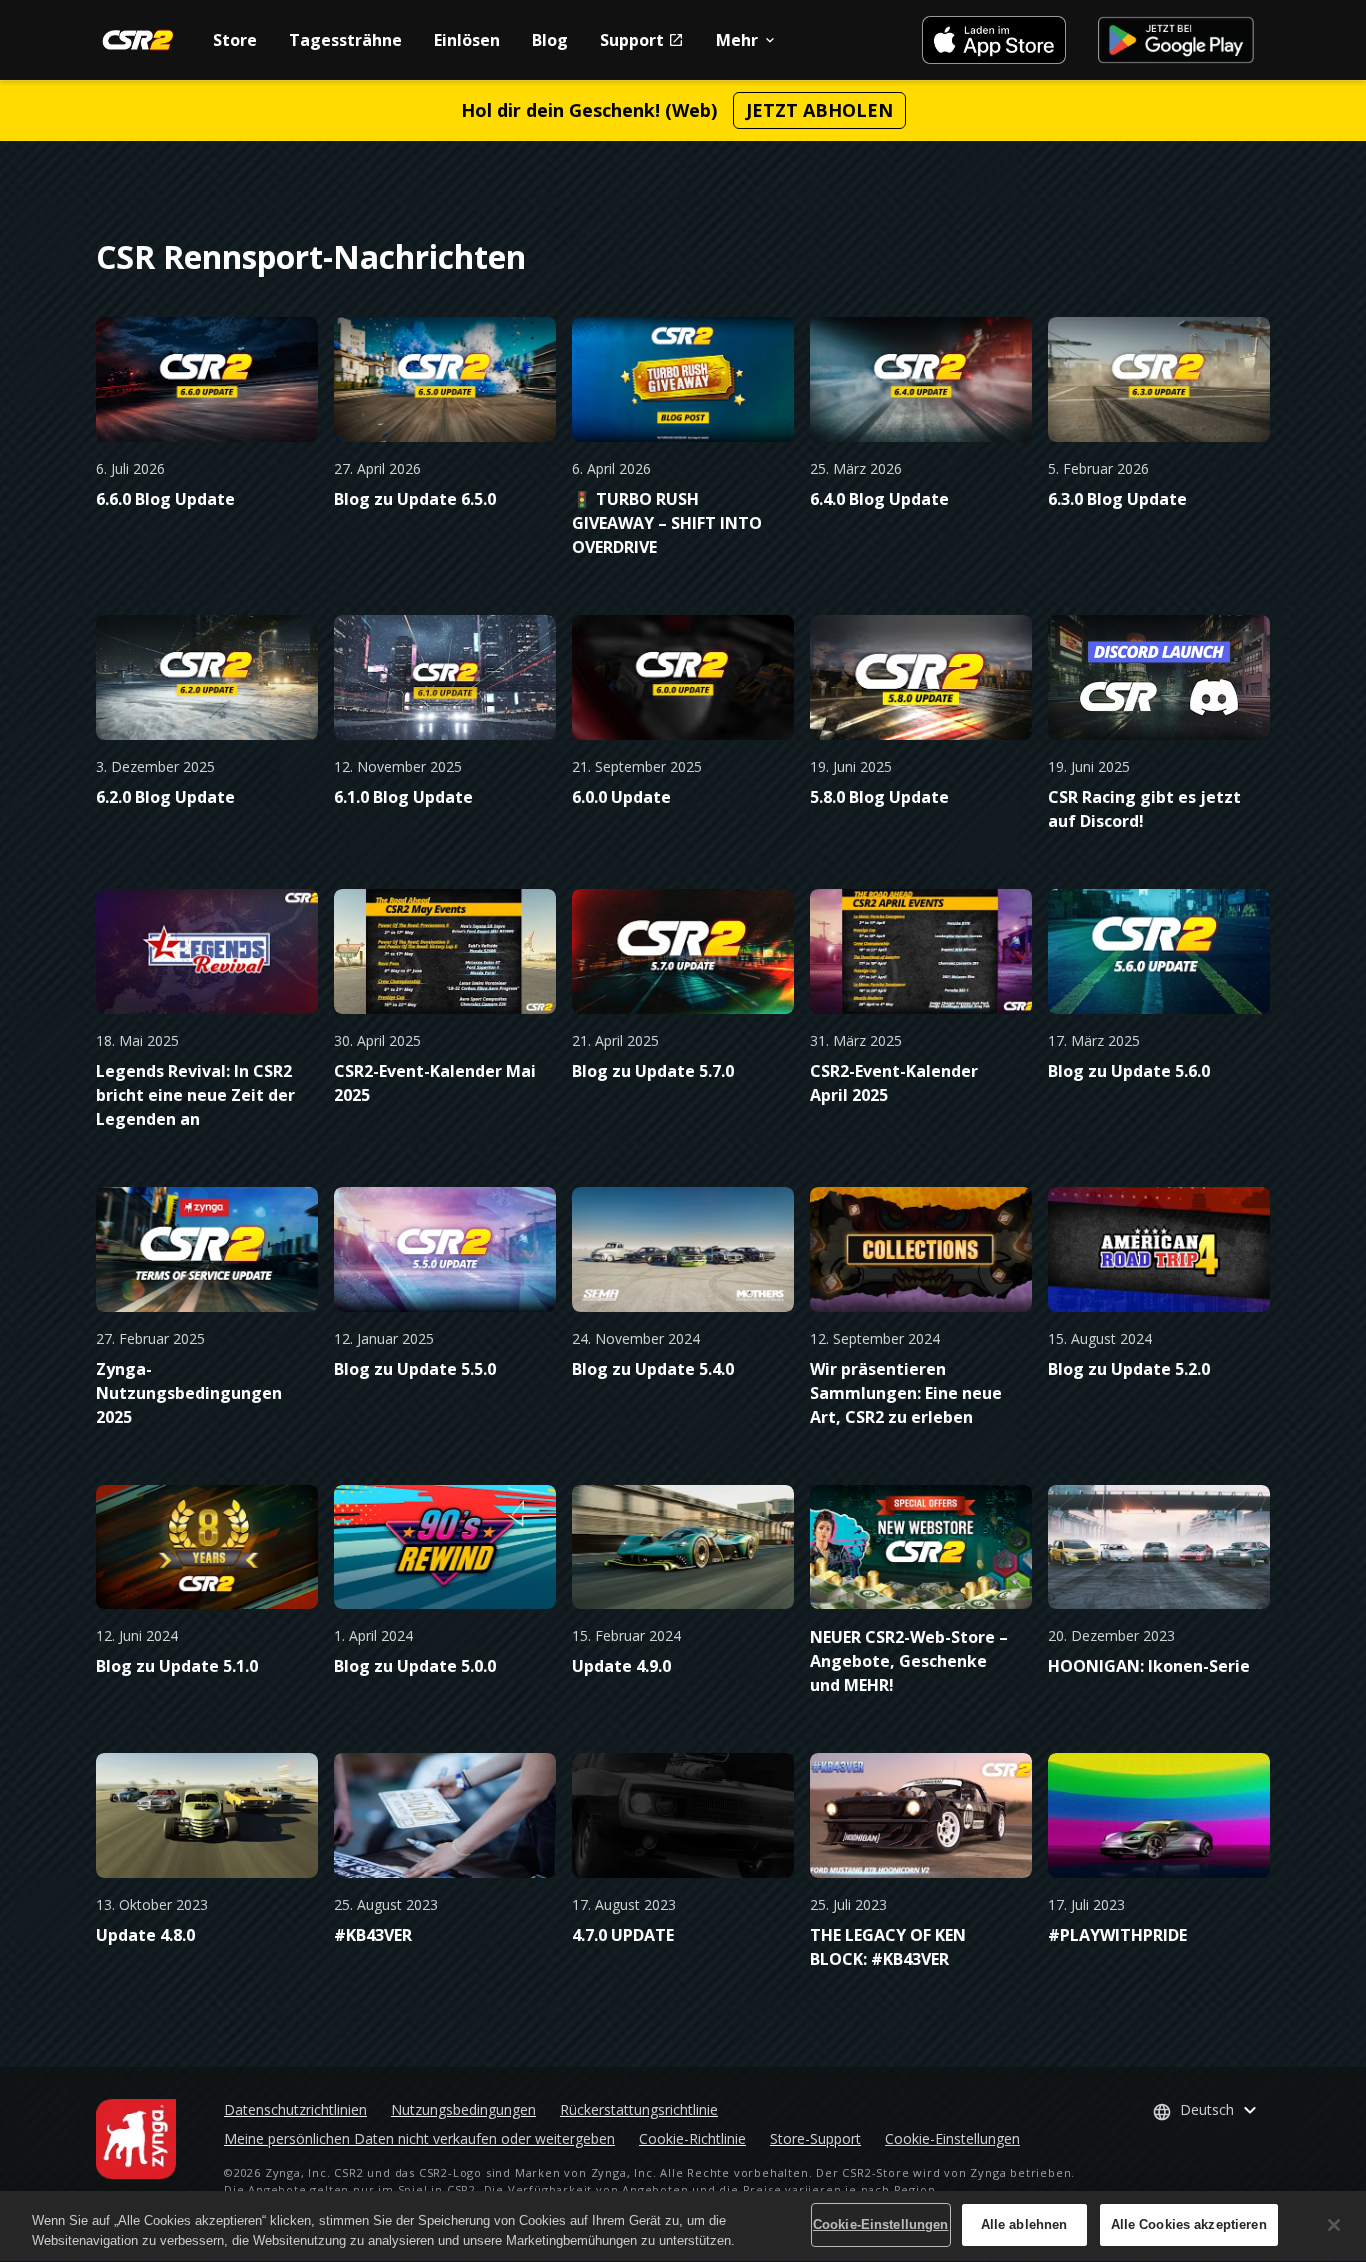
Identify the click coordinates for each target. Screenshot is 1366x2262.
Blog (550, 40)
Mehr (737, 40)
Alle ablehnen (1024, 2224)
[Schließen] (1334, 2225)
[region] (683, 2226)
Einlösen (467, 40)
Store (235, 40)
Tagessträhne (345, 40)
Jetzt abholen (819, 110)
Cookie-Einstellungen (952, 2138)
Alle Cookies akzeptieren (1189, 2224)
